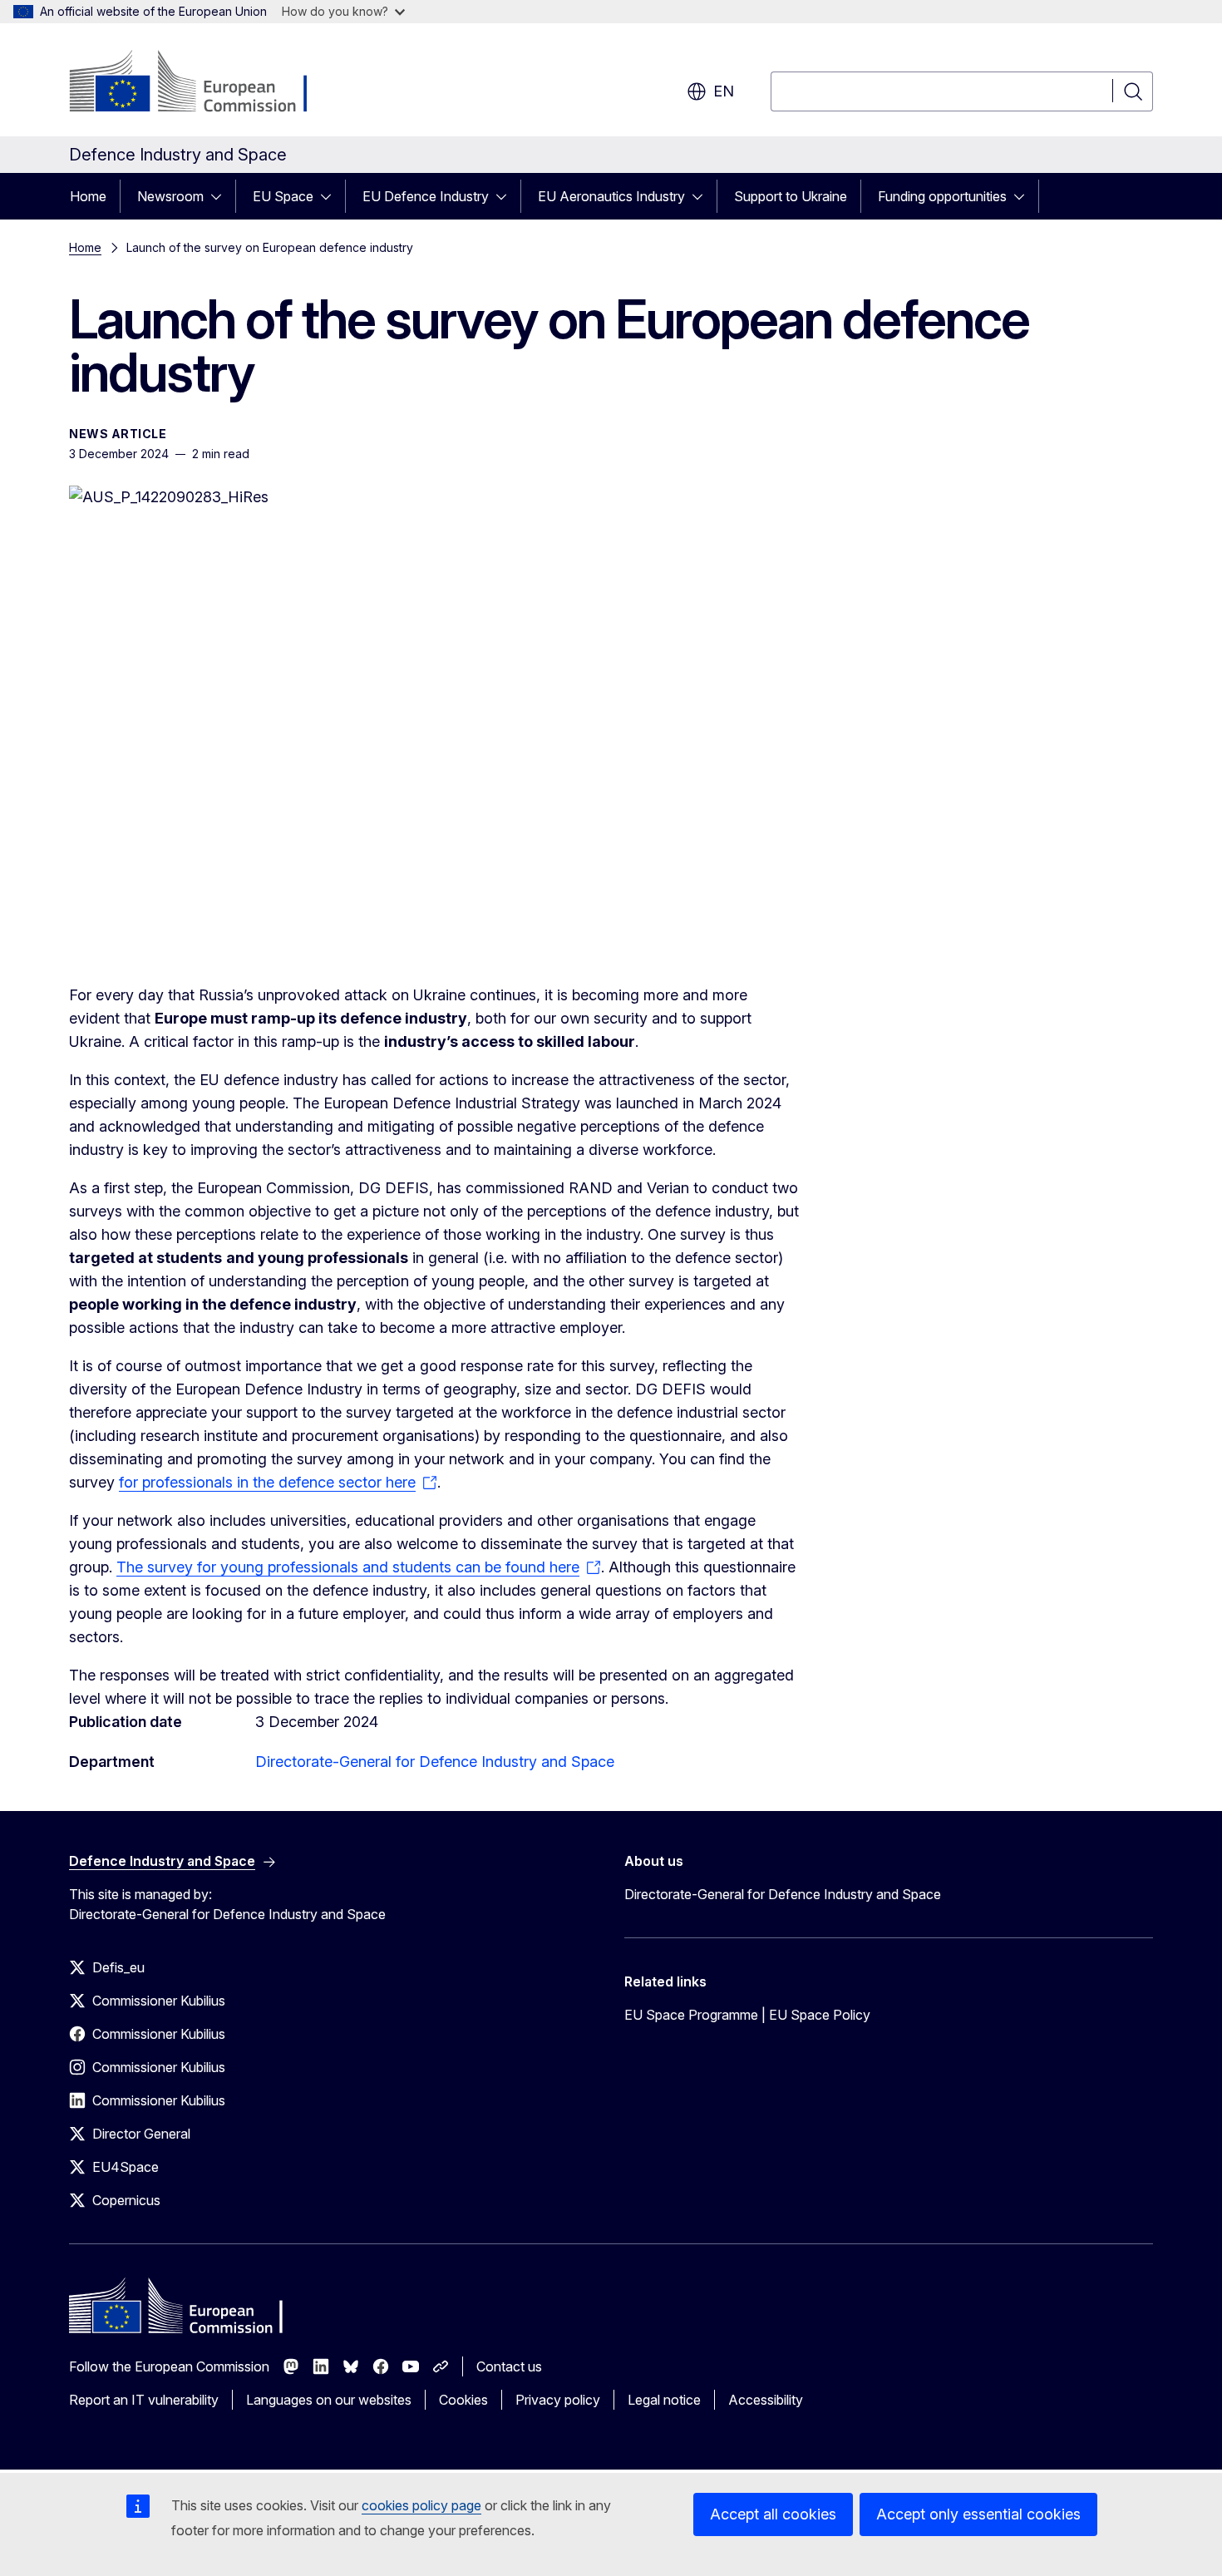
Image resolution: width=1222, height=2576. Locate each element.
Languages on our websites (329, 2400)
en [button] (724, 91)
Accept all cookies (773, 2514)
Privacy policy (558, 2400)
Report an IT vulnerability (144, 2400)
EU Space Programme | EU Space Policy (747, 2015)
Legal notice (664, 2400)
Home (88, 196)
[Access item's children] (221, 196)
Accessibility (766, 2400)
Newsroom (170, 196)
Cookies (463, 2400)
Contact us (509, 2366)
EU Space (283, 196)
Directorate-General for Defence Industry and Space (435, 1762)
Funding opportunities (942, 196)
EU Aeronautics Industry (611, 196)
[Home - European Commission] (203, 83)
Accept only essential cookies (978, 2514)
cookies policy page (421, 2505)
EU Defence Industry (426, 196)
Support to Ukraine (791, 196)
